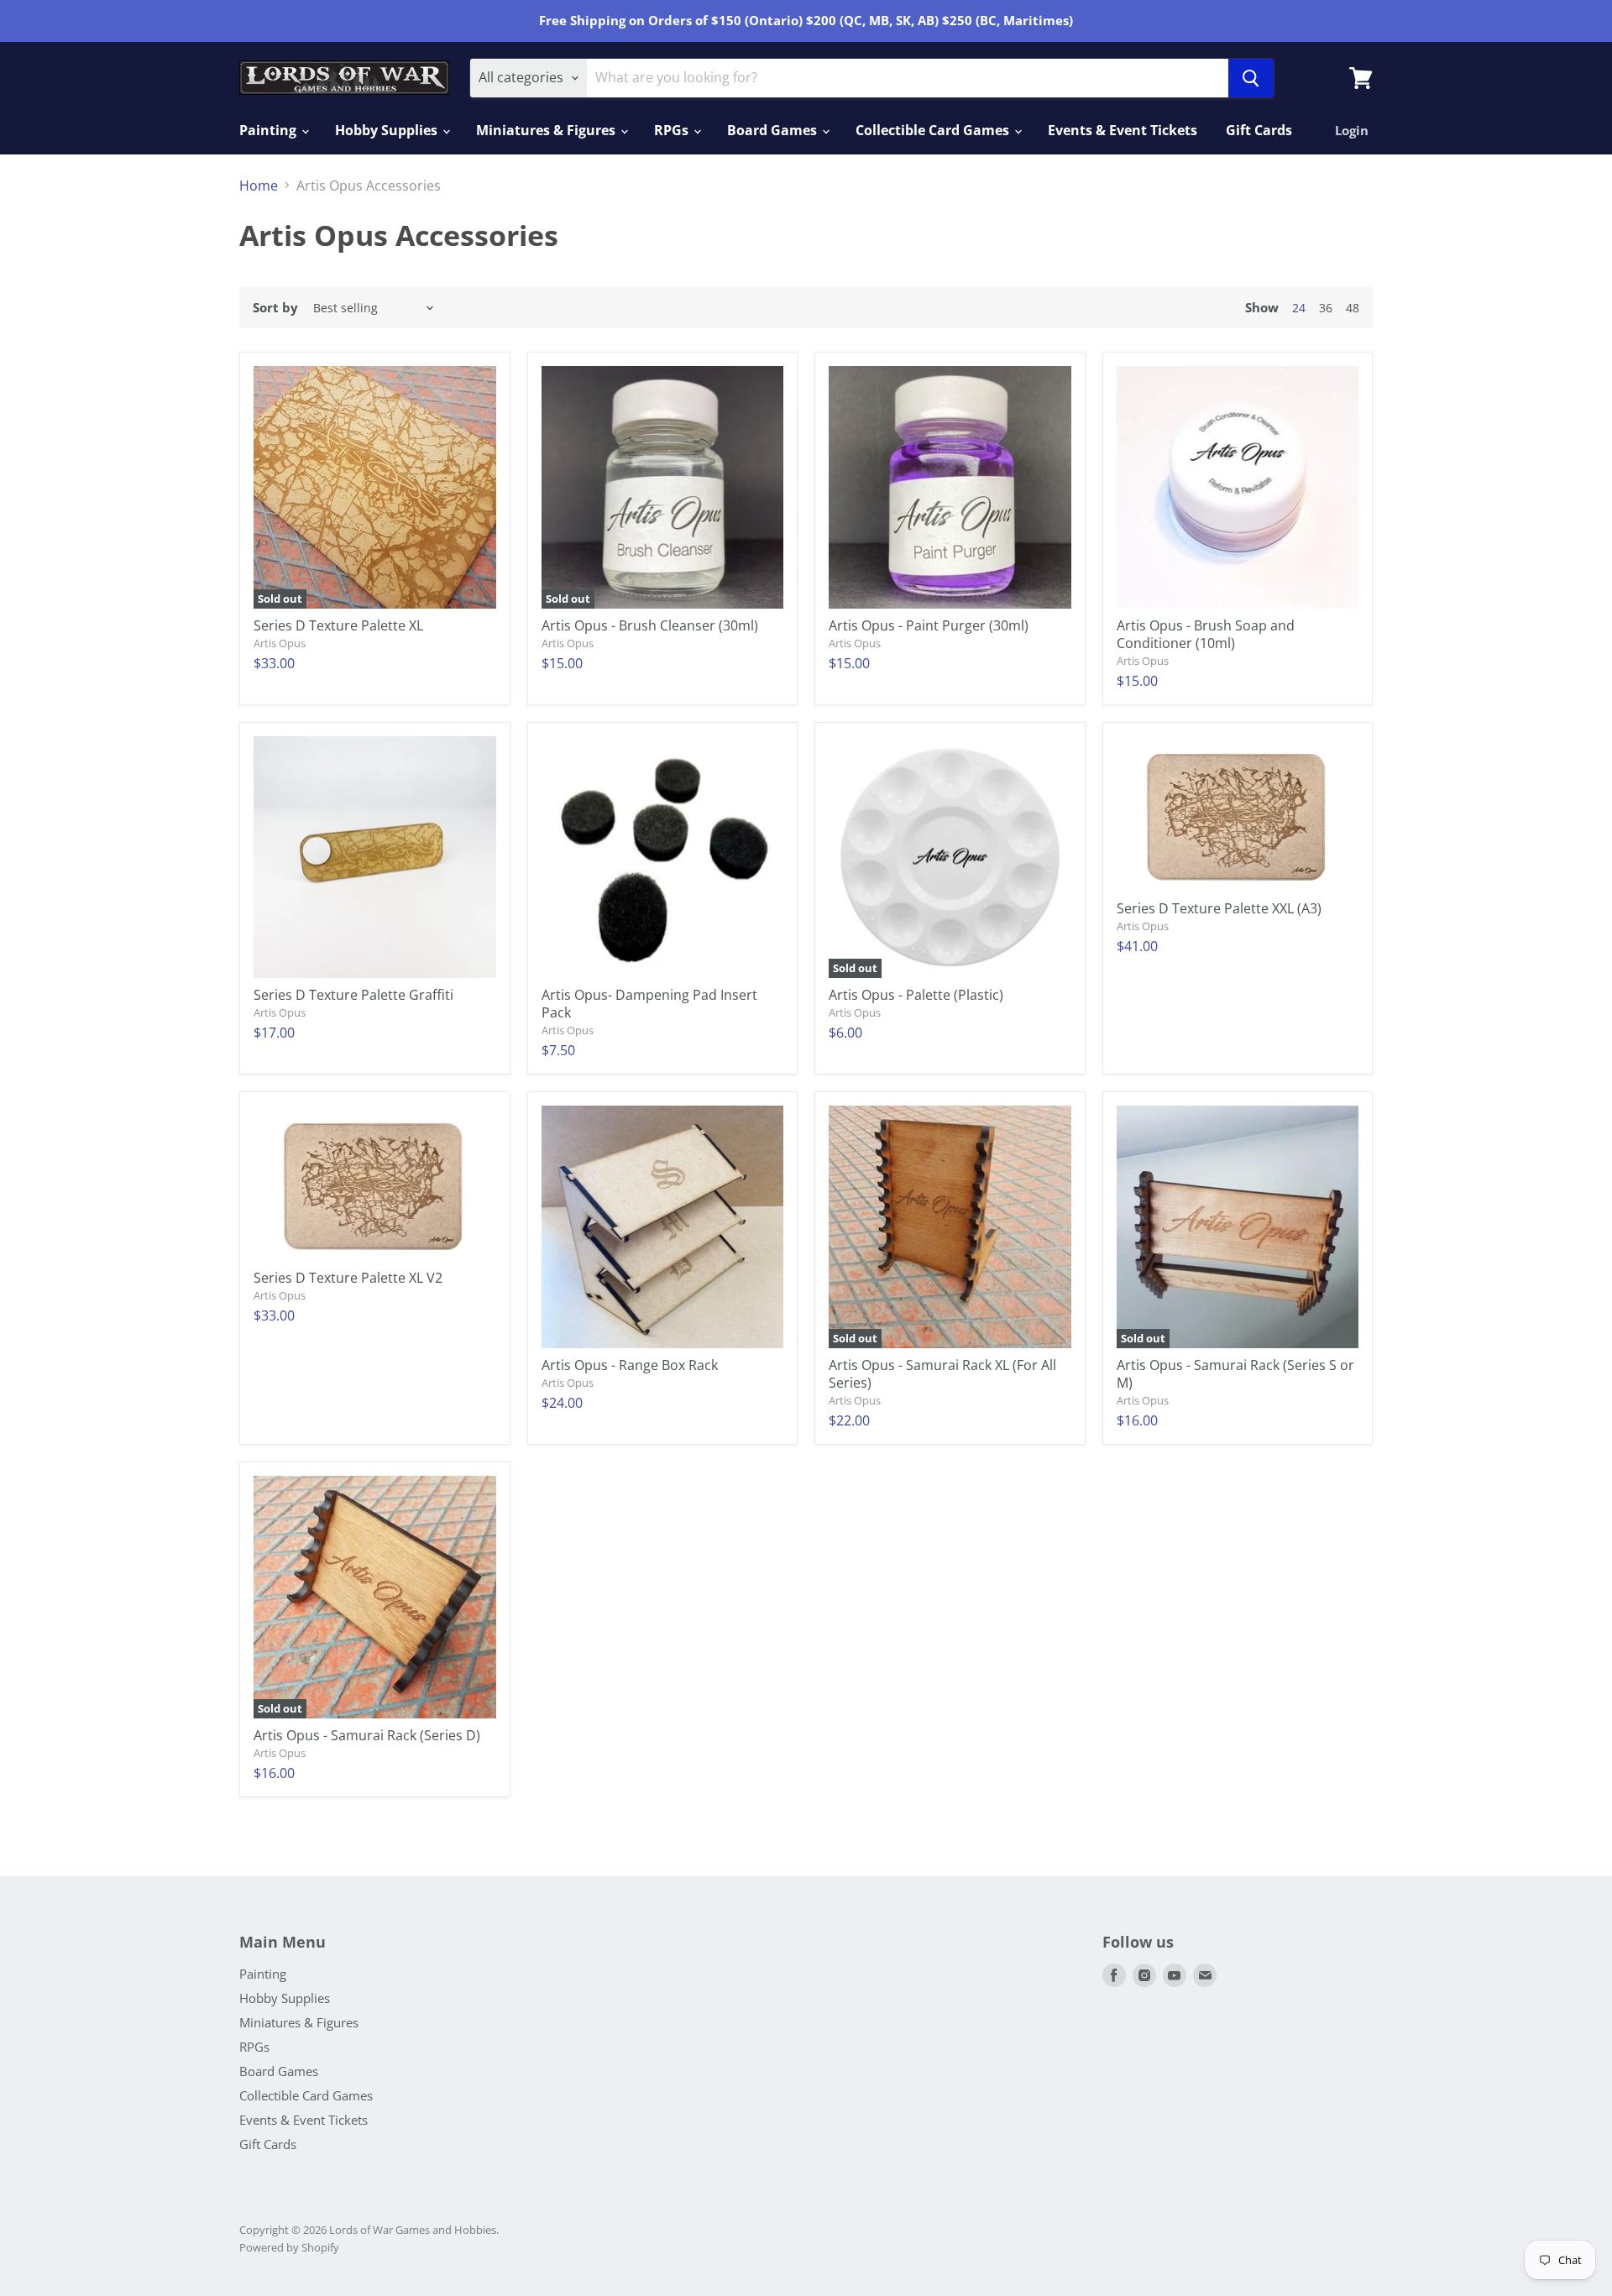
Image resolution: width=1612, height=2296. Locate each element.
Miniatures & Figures (547, 130)
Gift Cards (1259, 130)
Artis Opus (280, 643)
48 (1353, 308)
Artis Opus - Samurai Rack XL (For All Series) (942, 1374)
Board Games (774, 130)
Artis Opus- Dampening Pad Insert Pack (649, 1004)
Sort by (275, 308)
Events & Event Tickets (1123, 130)
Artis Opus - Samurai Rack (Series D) (367, 1735)
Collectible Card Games (934, 130)
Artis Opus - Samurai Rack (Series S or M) (1235, 1374)
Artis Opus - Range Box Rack (630, 1365)
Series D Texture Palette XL (338, 625)
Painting (270, 130)
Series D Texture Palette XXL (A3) (1219, 908)
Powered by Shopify (289, 2247)
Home (259, 186)
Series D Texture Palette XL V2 (348, 1278)
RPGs (673, 130)
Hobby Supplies (388, 130)
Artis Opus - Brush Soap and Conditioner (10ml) (1206, 634)
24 (1299, 308)
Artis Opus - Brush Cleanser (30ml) (650, 625)
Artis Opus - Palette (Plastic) (916, 995)
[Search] (1251, 78)
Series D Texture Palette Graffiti (353, 995)
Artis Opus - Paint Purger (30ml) (929, 625)
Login (1352, 130)
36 (1326, 308)
